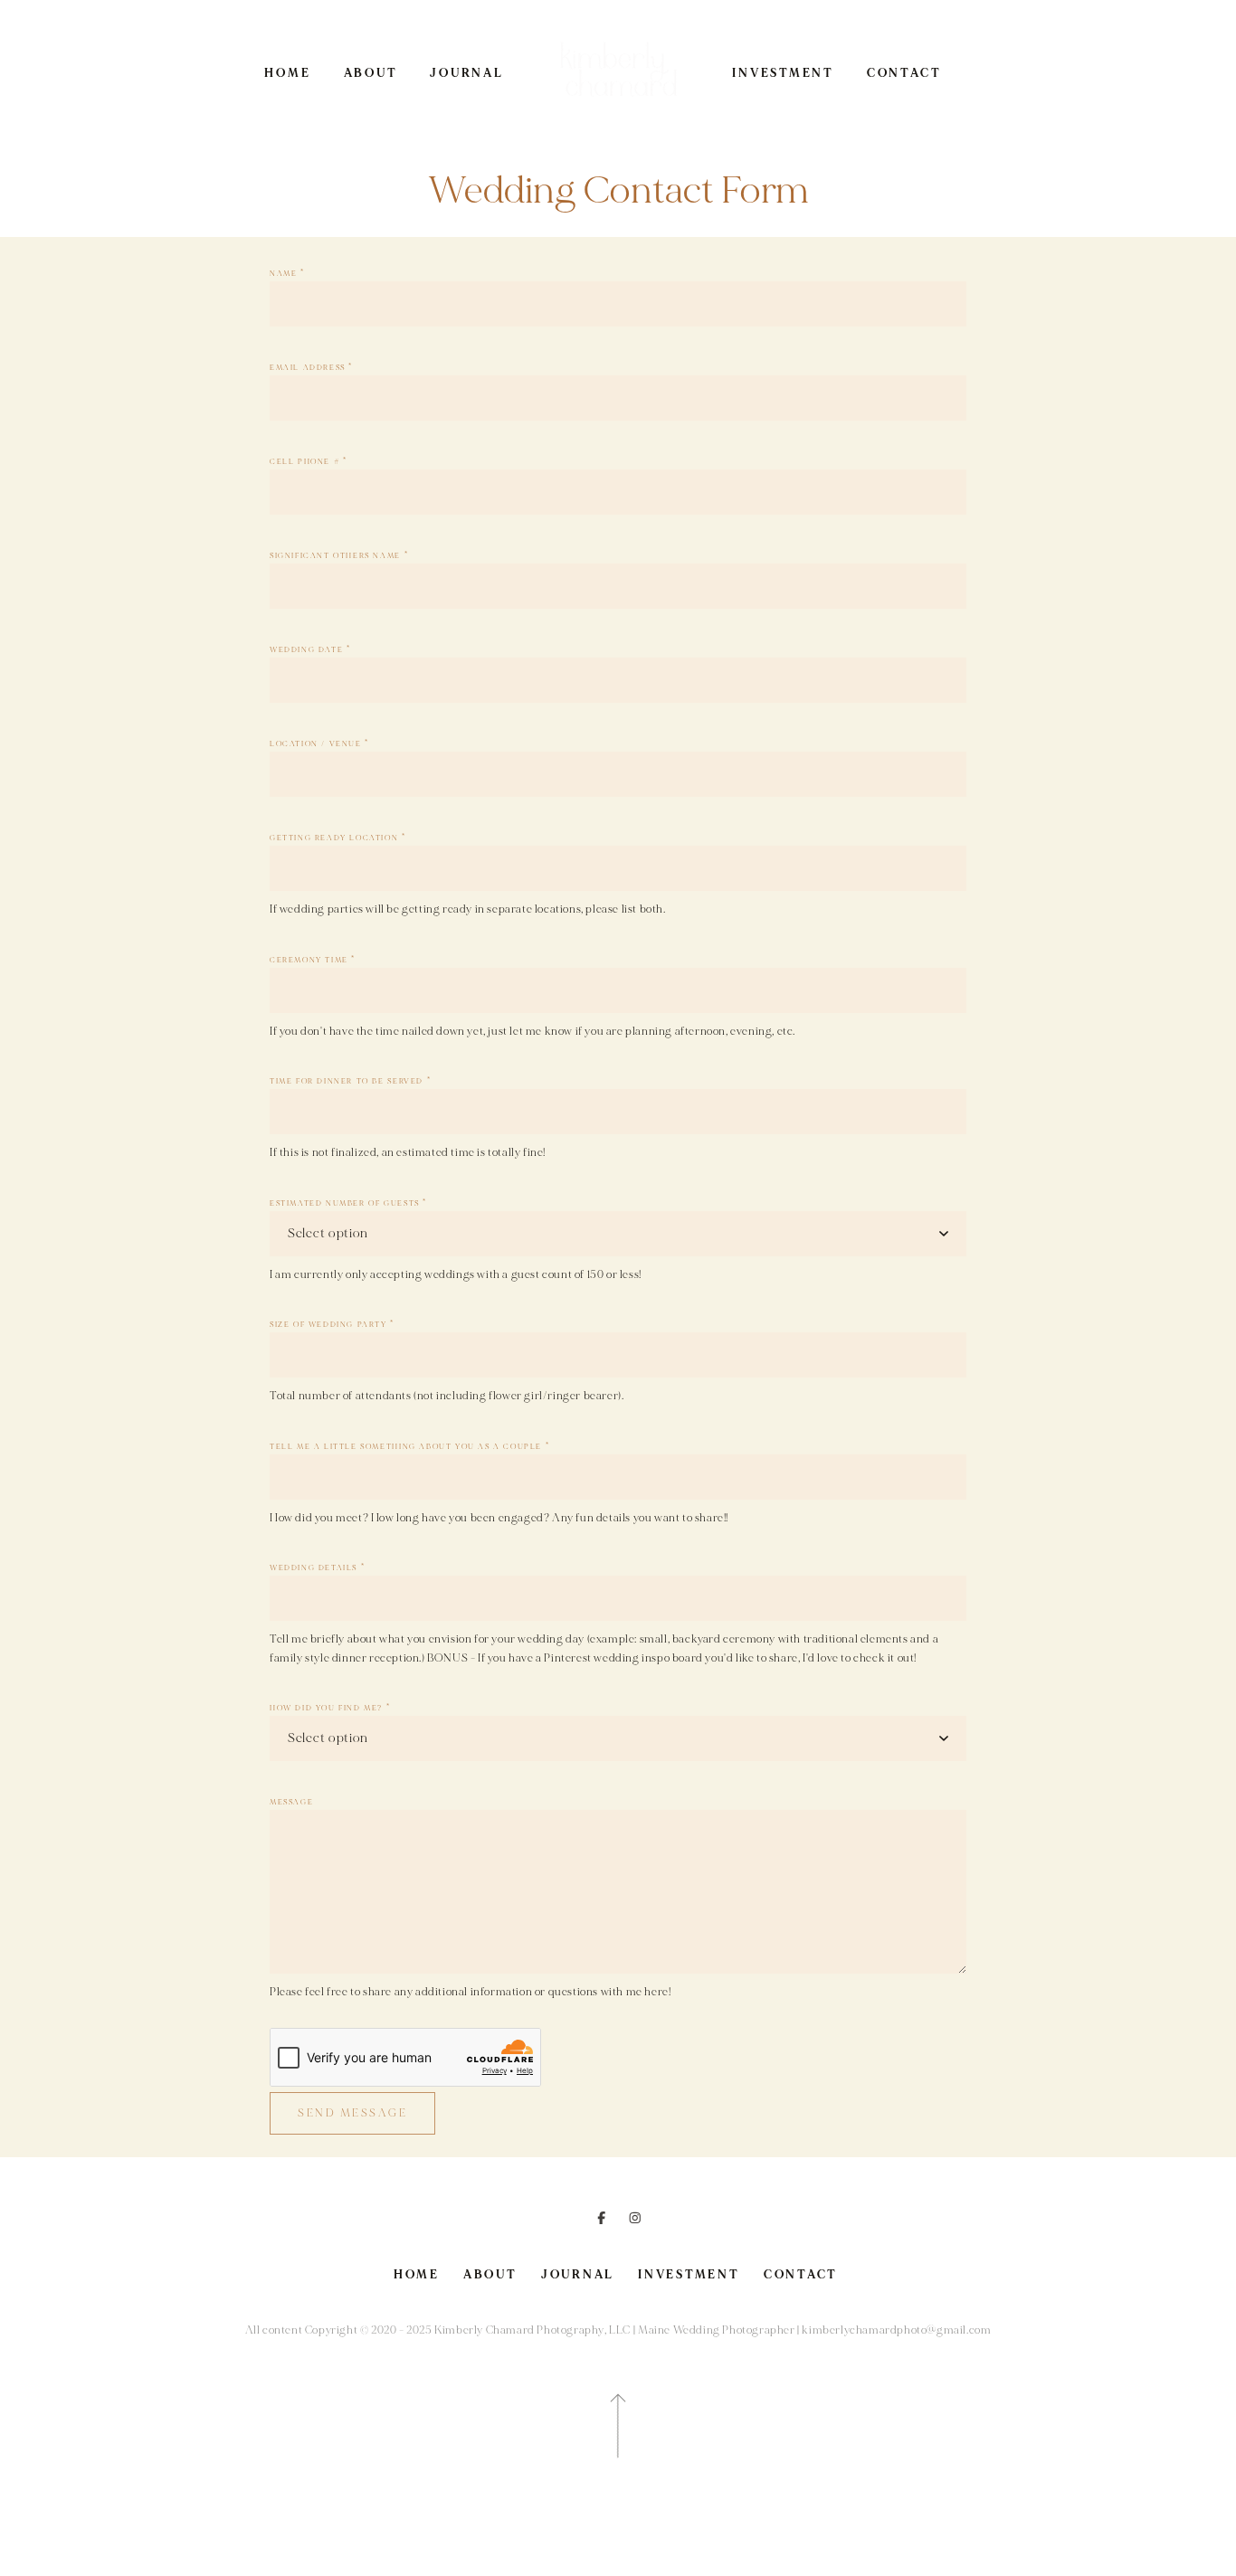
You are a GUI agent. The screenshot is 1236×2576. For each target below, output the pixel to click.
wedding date (310, 650)
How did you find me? (330, 1708)
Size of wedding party (332, 1325)
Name (287, 274)
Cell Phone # (308, 462)
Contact (904, 73)
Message (291, 1802)
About (371, 73)
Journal (466, 73)
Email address (311, 368)
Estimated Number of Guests (348, 1203)
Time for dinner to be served (350, 1081)
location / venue (319, 744)
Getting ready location (338, 838)
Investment (783, 73)
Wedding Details (317, 1568)
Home (287, 73)
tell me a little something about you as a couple (409, 1447)
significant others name (339, 556)
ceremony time (313, 960)
